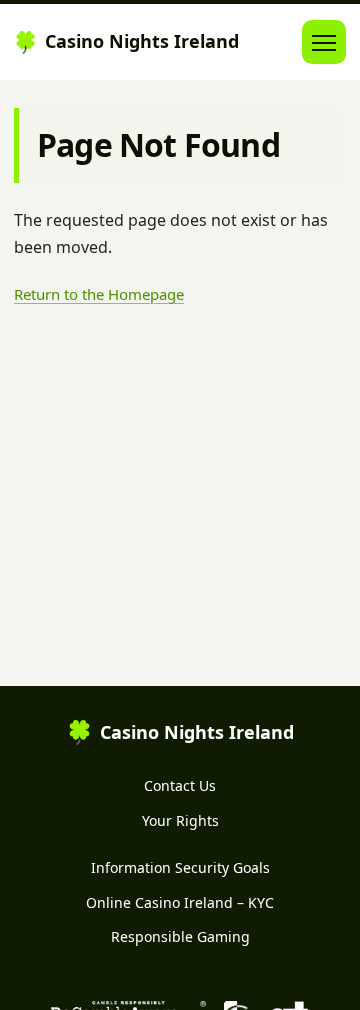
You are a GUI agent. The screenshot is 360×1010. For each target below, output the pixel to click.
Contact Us (180, 785)
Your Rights (180, 820)
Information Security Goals (180, 867)
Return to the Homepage (99, 294)
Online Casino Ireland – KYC (180, 902)
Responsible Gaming (180, 936)
